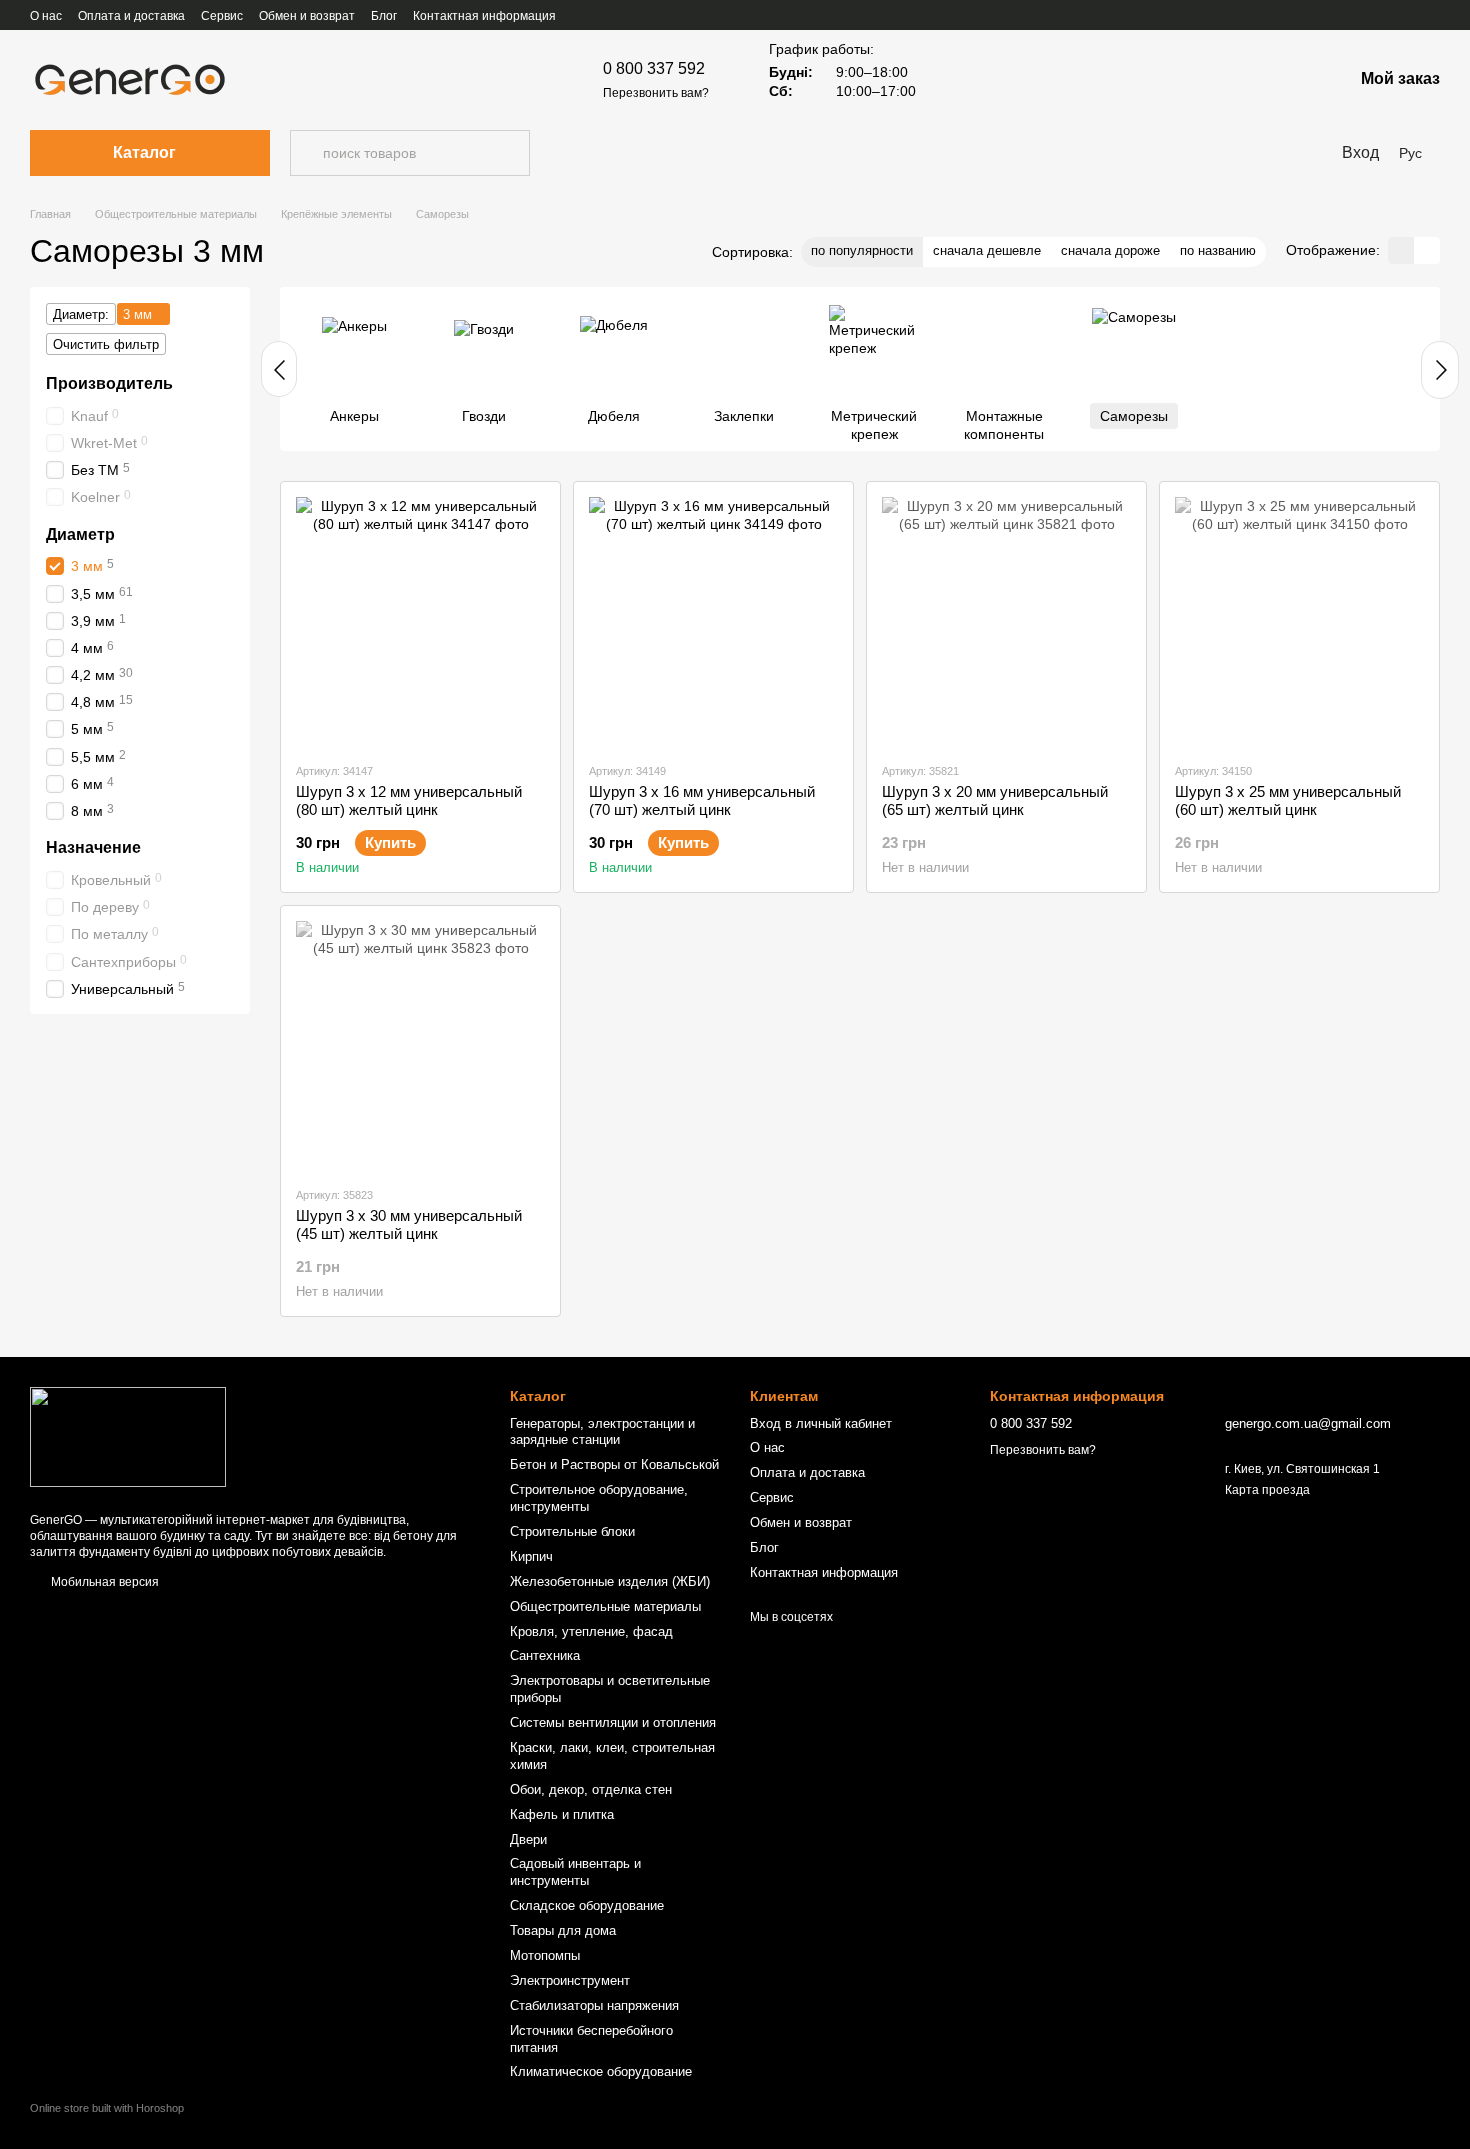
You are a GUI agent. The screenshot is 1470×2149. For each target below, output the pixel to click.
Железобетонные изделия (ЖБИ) (610, 1581)
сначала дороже (1110, 250)
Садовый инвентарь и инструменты (575, 1872)
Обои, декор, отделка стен (591, 1789)
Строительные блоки (572, 1531)
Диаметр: (81, 314)
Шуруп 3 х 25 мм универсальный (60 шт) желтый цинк (1288, 800)
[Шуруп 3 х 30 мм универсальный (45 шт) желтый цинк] (420, 1045)
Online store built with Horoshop (107, 2108)
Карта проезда (1267, 1490)
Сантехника (545, 1655)
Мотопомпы (545, 1955)
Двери (528, 1839)
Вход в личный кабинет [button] (821, 1423)
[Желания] (1233, 80)
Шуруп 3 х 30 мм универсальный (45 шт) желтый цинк (409, 1224)
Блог (384, 16)
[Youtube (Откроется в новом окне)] (1360, 15)
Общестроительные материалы (605, 1606)
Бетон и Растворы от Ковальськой (614, 1464)
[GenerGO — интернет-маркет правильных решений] (128, 1436)
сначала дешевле (987, 250)
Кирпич (531, 1556)
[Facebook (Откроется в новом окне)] (1336, 15)
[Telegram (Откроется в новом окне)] (1432, 15)
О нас (46, 16)
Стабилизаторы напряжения (594, 2005)
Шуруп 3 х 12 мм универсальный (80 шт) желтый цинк (409, 800)
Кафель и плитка (562, 1814)
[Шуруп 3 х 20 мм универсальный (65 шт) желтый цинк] (1006, 621)
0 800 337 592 (654, 68)
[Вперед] (1440, 370)
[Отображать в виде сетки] (1401, 250)
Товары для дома (563, 1930)
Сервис (222, 16)
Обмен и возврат (307, 16)
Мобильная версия (103, 1582)
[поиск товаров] (306, 153)
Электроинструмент (570, 1980)
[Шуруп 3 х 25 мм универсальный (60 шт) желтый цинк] (1299, 621)
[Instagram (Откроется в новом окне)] (1384, 15)
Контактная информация (484, 16)
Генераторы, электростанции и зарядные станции (602, 1432)
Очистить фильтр (106, 344)
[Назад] (279, 369)
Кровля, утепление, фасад (591, 1631)
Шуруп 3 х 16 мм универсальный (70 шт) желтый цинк (702, 800)
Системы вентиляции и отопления (613, 1722)
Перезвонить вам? (656, 93)
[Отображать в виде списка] (1427, 250)
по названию (1218, 250)
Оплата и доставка (131, 16)
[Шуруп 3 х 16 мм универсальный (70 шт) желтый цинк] (713, 621)
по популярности (862, 250)
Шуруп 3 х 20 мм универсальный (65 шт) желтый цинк (995, 800)
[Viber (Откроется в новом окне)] (1408, 15)
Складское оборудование (587, 1905)
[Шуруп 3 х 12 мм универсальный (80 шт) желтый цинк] (420, 621)
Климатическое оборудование (601, 2071)
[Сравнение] (1285, 80)
